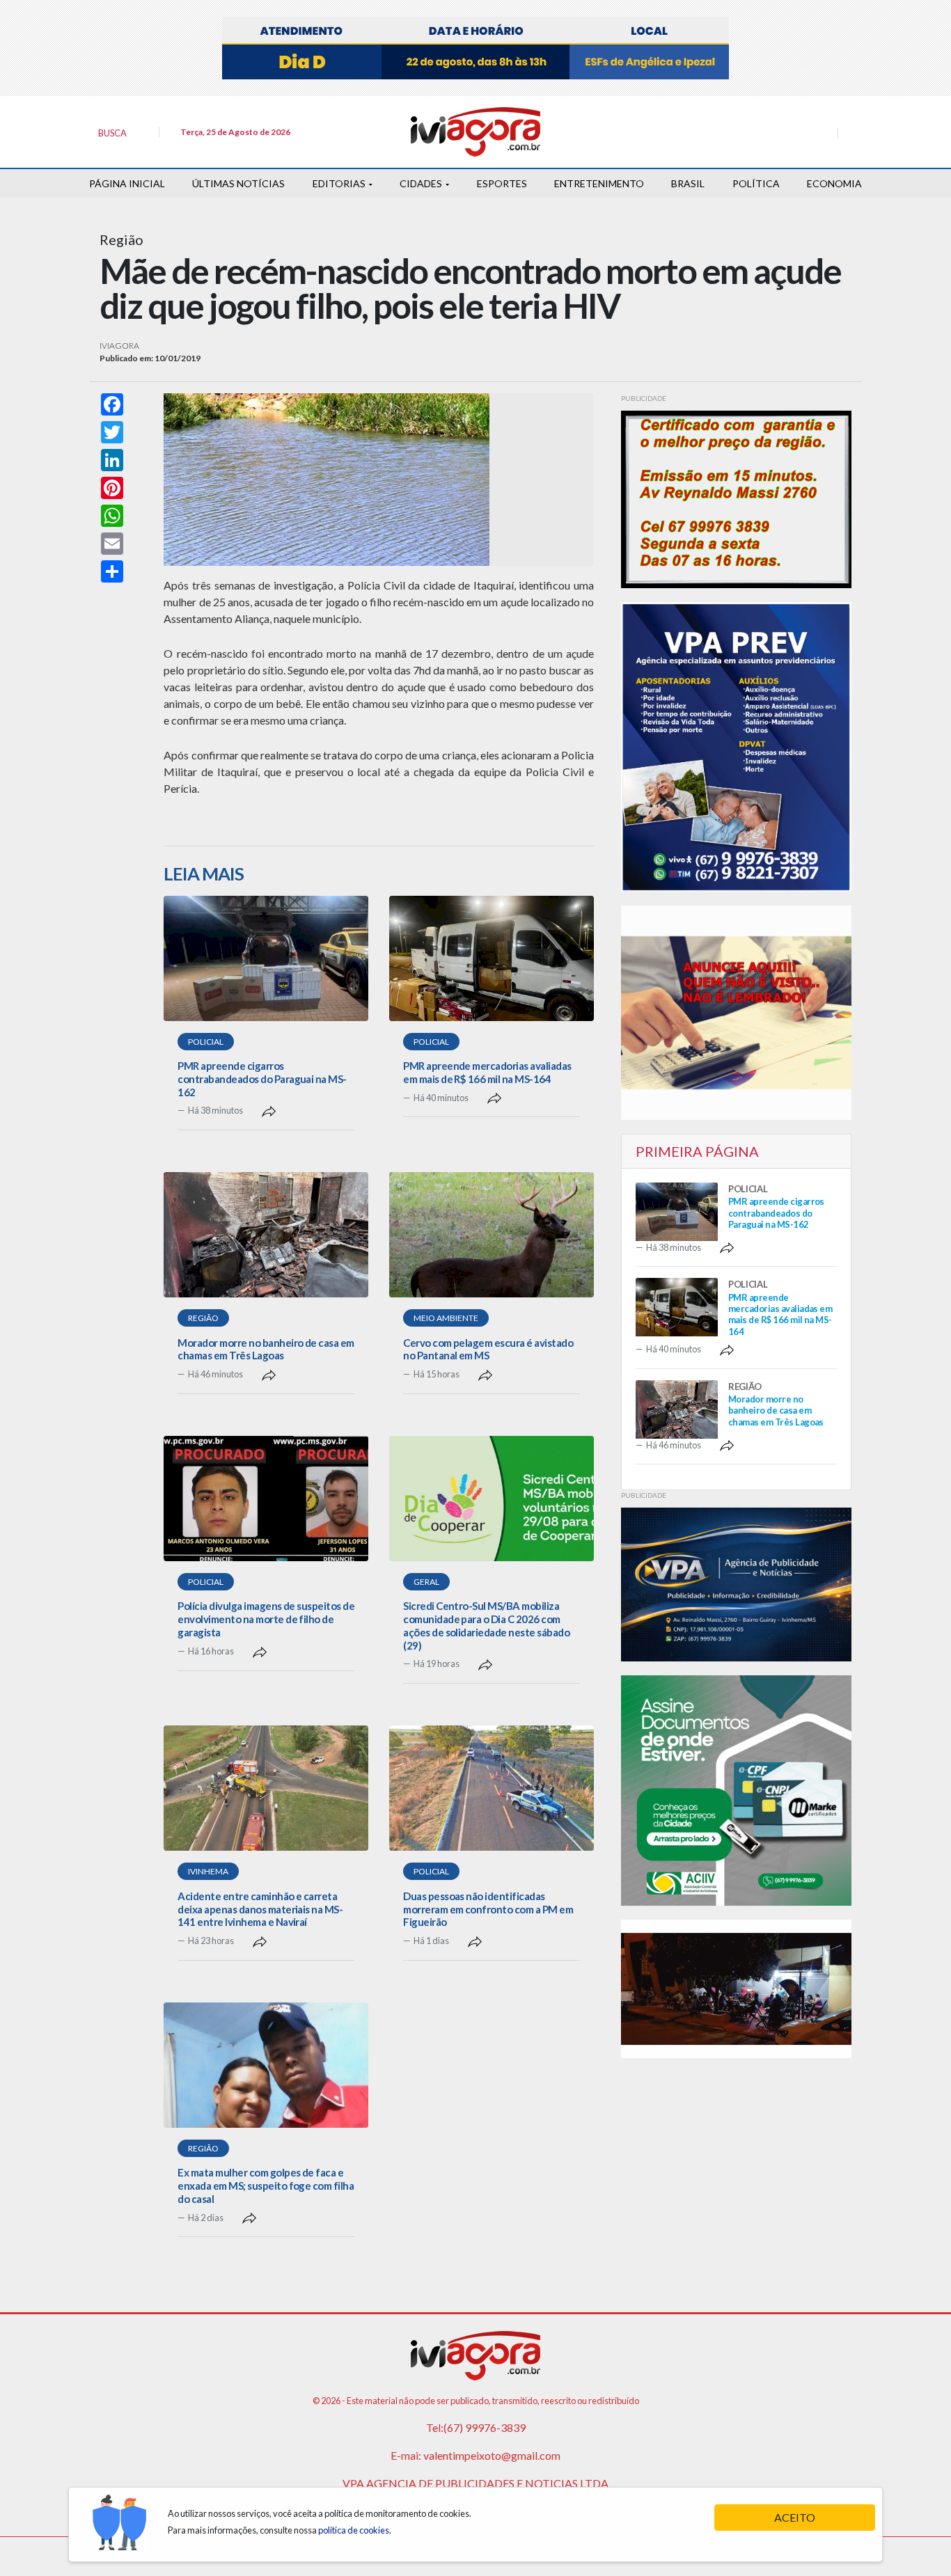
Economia (834, 183)
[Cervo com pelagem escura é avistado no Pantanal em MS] (492, 1235)
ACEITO (795, 2517)
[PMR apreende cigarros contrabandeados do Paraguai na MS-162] (266, 958)
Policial (206, 1042)
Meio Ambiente (446, 1318)
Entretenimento (599, 183)
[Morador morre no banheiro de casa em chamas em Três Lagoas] (266, 1235)
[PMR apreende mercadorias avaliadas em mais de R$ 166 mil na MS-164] (492, 958)
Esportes (502, 183)
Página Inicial (127, 183)
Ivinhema (208, 1871)
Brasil (688, 183)
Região (203, 1318)
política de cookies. (355, 2530)
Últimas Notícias (238, 183)
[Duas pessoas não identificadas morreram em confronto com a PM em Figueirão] (492, 1788)
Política (756, 183)
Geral (426, 1582)
